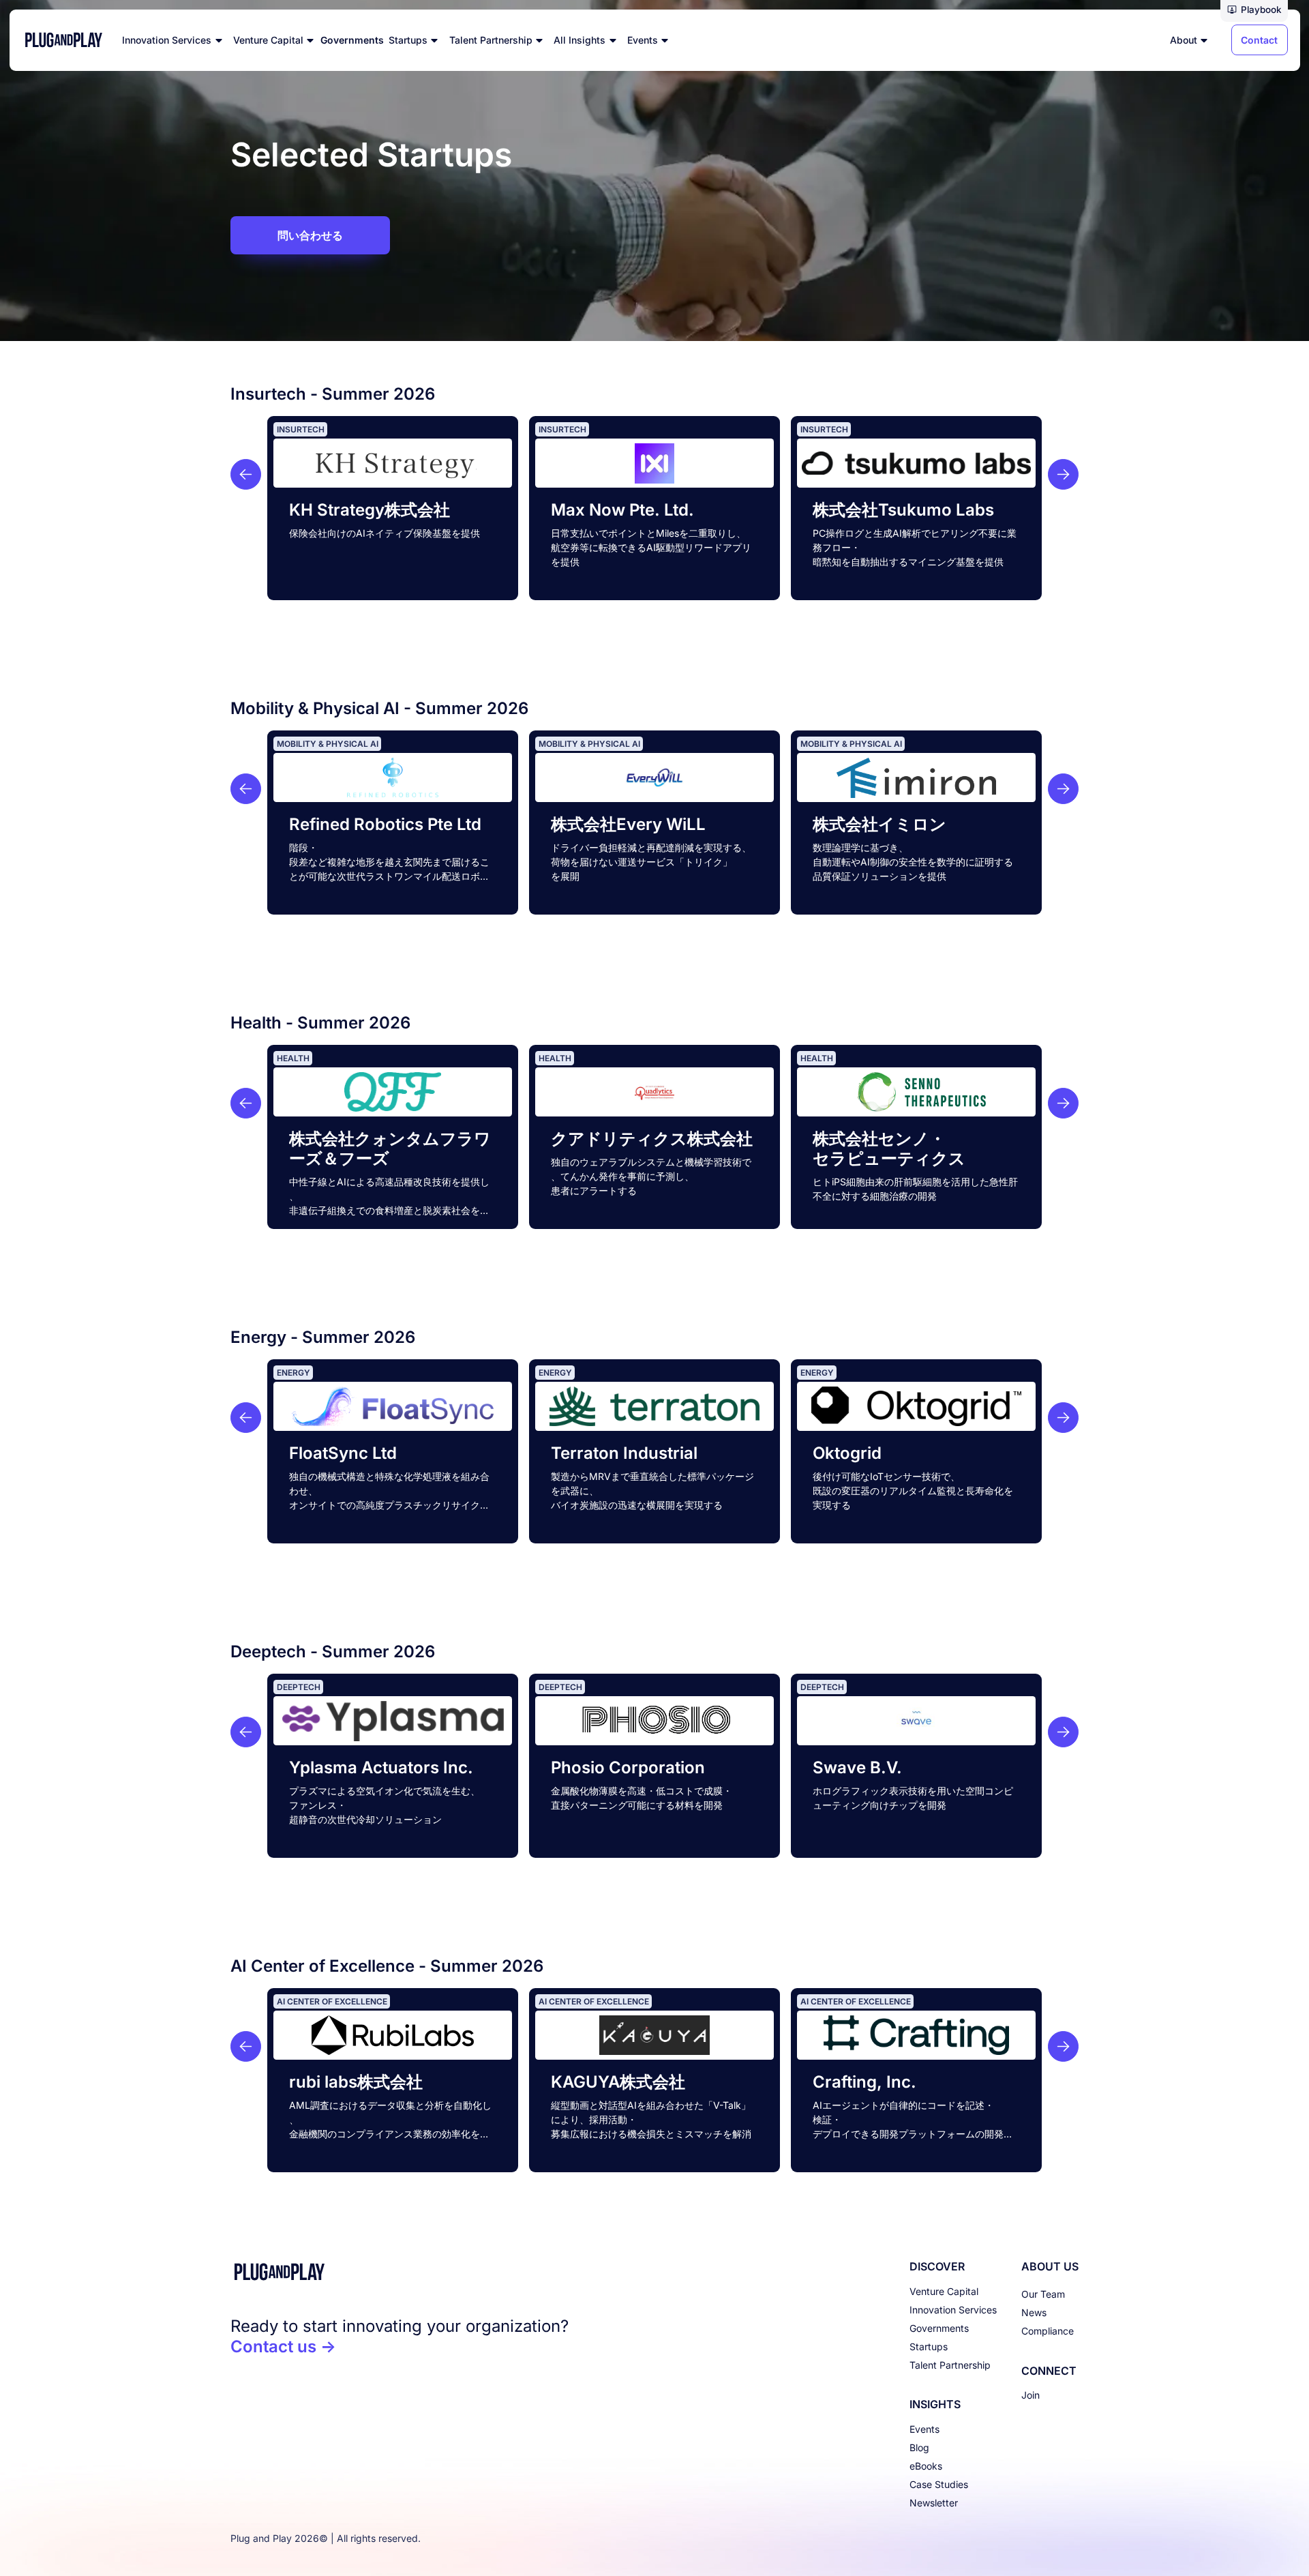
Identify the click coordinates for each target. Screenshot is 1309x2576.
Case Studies (939, 2484)
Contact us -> (283, 2346)
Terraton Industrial (624, 1453)
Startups (929, 2346)
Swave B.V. (857, 1767)
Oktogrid (847, 1453)
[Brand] (400, 2272)
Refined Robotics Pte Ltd (385, 824)
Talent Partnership (950, 2365)
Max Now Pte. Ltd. (622, 510)
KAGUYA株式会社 (618, 2082)
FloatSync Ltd (343, 1453)
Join (1030, 2395)
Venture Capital (944, 2291)
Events (924, 2429)
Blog (919, 2447)
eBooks (926, 2466)
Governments (939, 2328)
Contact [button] (1259, 40)
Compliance (1048, 2331)
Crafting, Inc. (864, 2082)
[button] (1254, 11)
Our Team (1043, 2294)
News (1034, 2312)
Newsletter (934, 2503)
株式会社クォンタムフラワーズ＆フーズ (390, 1149)
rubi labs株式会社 (356, 2082)
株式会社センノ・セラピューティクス (889, 1149)
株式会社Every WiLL (628, 824)
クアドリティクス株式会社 (652, 1139)
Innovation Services (953, 2310)
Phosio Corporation (628, 1767)
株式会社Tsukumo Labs (903, 510)
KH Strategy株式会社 (370, 510)
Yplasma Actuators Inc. (381, 1767)
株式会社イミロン (879, 824)
